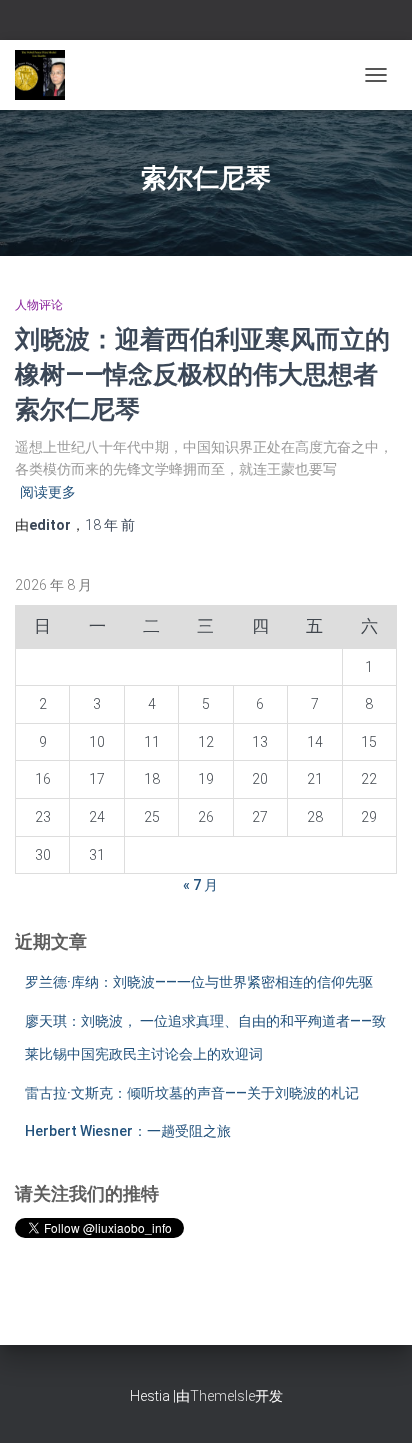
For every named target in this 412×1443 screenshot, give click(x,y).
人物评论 (39, 305)
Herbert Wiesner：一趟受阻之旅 (128, 1131)
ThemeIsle (222, 1396)
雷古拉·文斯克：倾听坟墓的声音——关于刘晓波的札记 (192, 1093)
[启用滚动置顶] (372, 1403)
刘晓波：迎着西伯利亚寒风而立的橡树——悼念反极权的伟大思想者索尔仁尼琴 (202, 373)
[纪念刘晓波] (47, 75)
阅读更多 (48, 492)
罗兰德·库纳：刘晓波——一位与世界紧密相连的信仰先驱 (199, 982)
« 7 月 (200, 885)
